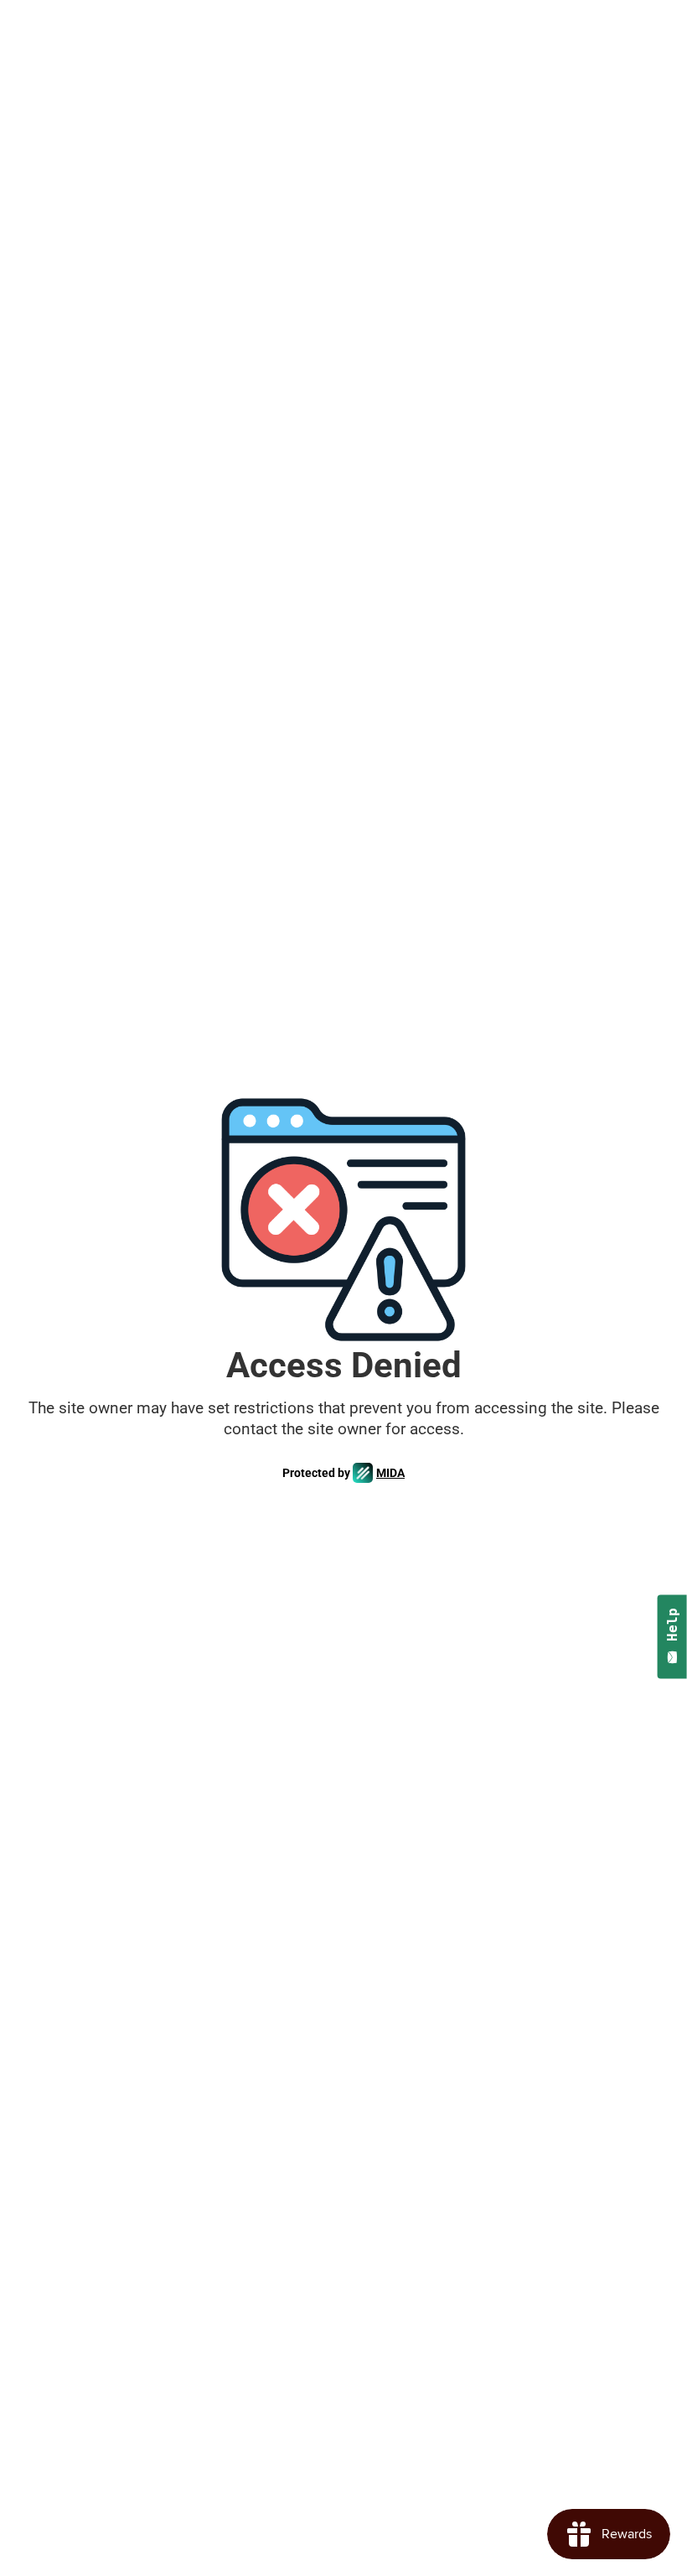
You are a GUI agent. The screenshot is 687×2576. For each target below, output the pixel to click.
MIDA (390, 1473)
